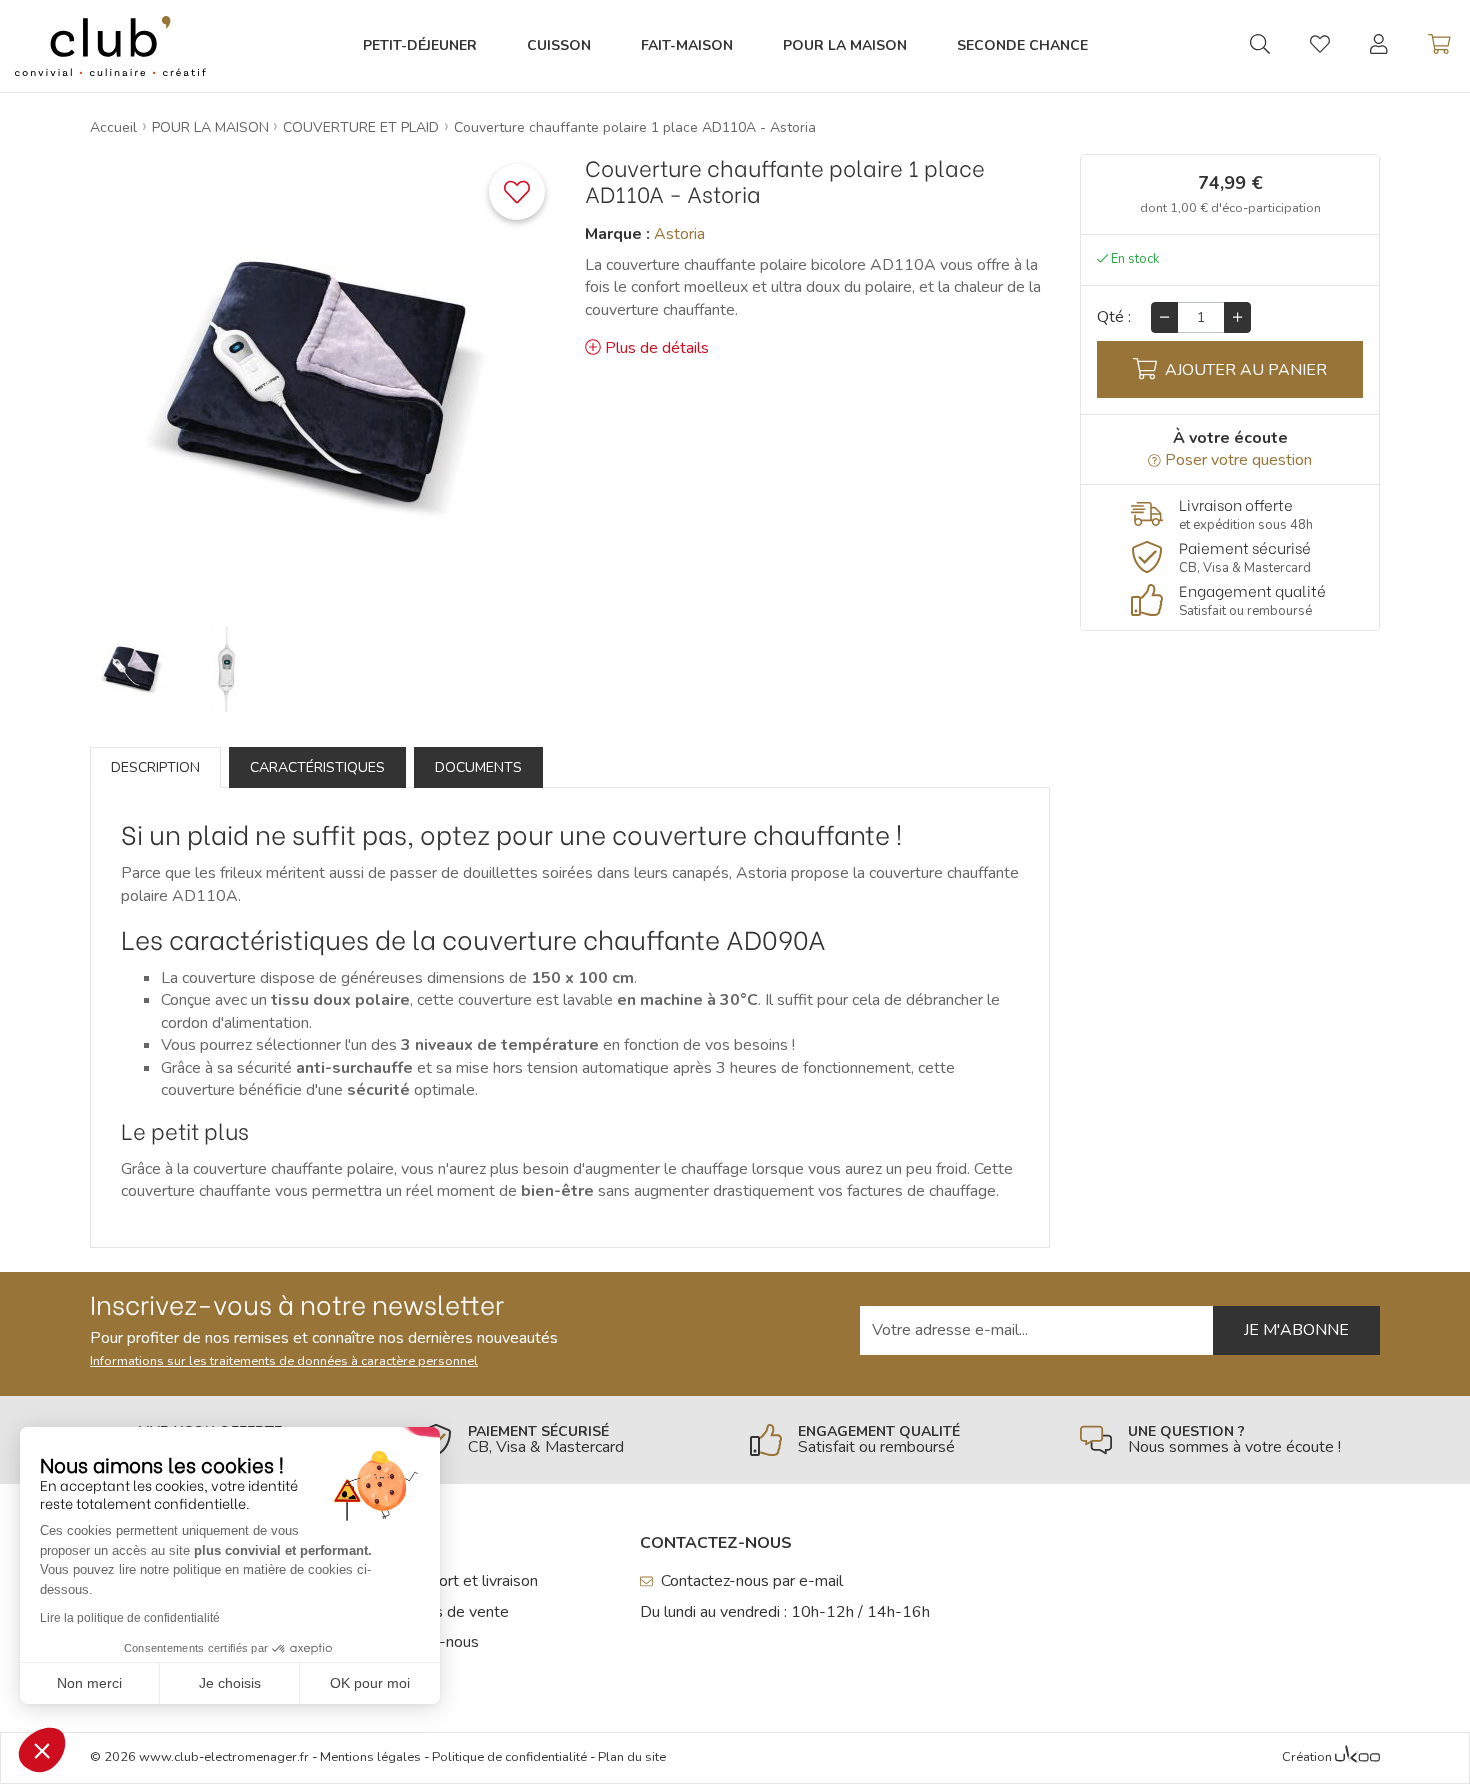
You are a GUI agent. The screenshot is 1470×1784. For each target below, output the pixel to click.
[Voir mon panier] (1439, 46)
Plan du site (632, 1757)
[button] (42, 1750)
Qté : (1114, 317)
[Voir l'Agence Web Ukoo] (1357, 1758)
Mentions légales (370, 1757)
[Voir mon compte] (1379, 46)
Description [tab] (155, 767)
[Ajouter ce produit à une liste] (517, 192)
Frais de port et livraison (454, 1581)
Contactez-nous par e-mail (752, 1581)
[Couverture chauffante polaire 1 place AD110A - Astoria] (132, 669)
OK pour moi (370, 1683)
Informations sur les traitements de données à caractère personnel (284, 1361)
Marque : (617, 234)
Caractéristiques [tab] (317, 767)
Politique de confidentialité (509, 1757)
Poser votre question (1238, 460)
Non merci (89, 1683)
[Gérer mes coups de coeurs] (1320, 47)
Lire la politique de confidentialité (130, 1618)
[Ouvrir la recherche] (1260, 46)
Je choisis (230, 1683)
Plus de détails (657, 348)
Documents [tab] (478, 767)
